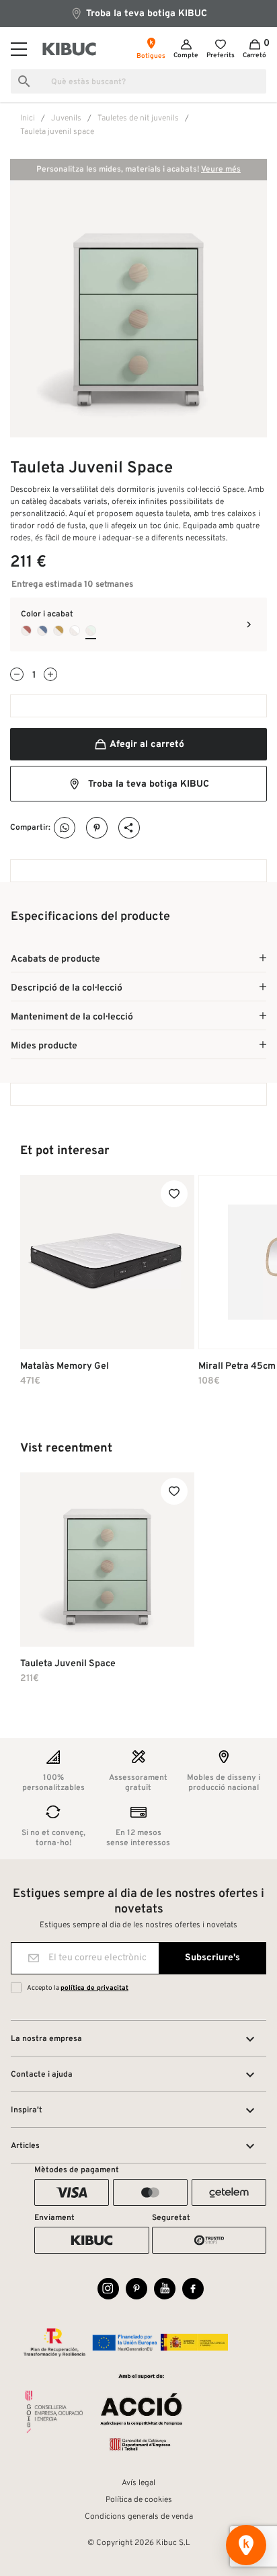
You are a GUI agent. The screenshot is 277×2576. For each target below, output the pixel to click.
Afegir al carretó (146, 745)
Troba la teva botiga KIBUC (145, 14)
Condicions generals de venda (139, 2517)
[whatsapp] (65, 828)
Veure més (221, 170)
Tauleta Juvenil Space (68, 1664)
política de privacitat (94, 1988)
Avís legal (138, 2483)
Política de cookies (139, 2500)
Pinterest (97, 828)
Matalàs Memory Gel (65, 1366)
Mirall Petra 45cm (237, 1366)
